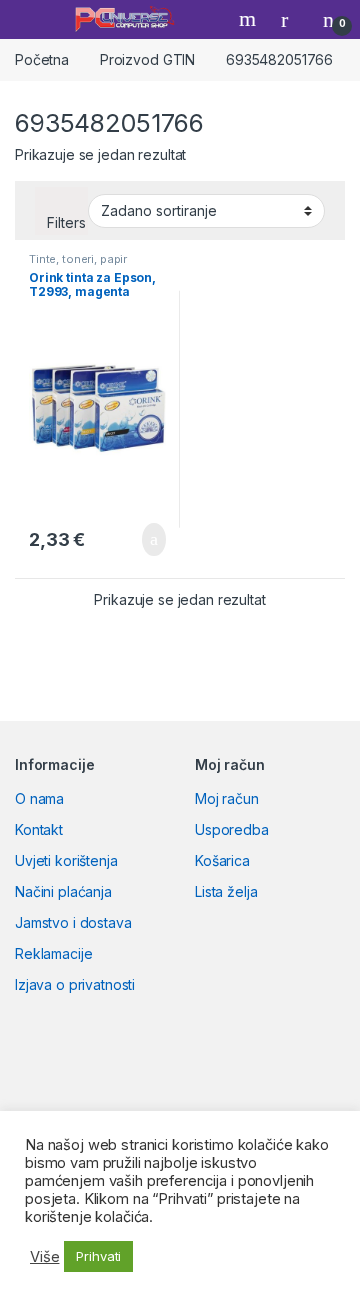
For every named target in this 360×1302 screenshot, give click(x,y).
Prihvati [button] (98, 1256)
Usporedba (232, 829)
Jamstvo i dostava (73, 922)
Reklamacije (53, 953)
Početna (42, 59)
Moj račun (227, 798)
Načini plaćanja (63, 891)
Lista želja (226, 891)
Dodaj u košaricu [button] (138, 540)
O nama (39, 798)
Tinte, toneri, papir (78, 259)
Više (44, 1257)
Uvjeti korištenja (66, 860)
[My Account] (292, 19)
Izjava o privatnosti (75, 984)
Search (250, 19)
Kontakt (39, 829)
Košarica (222, 860)
